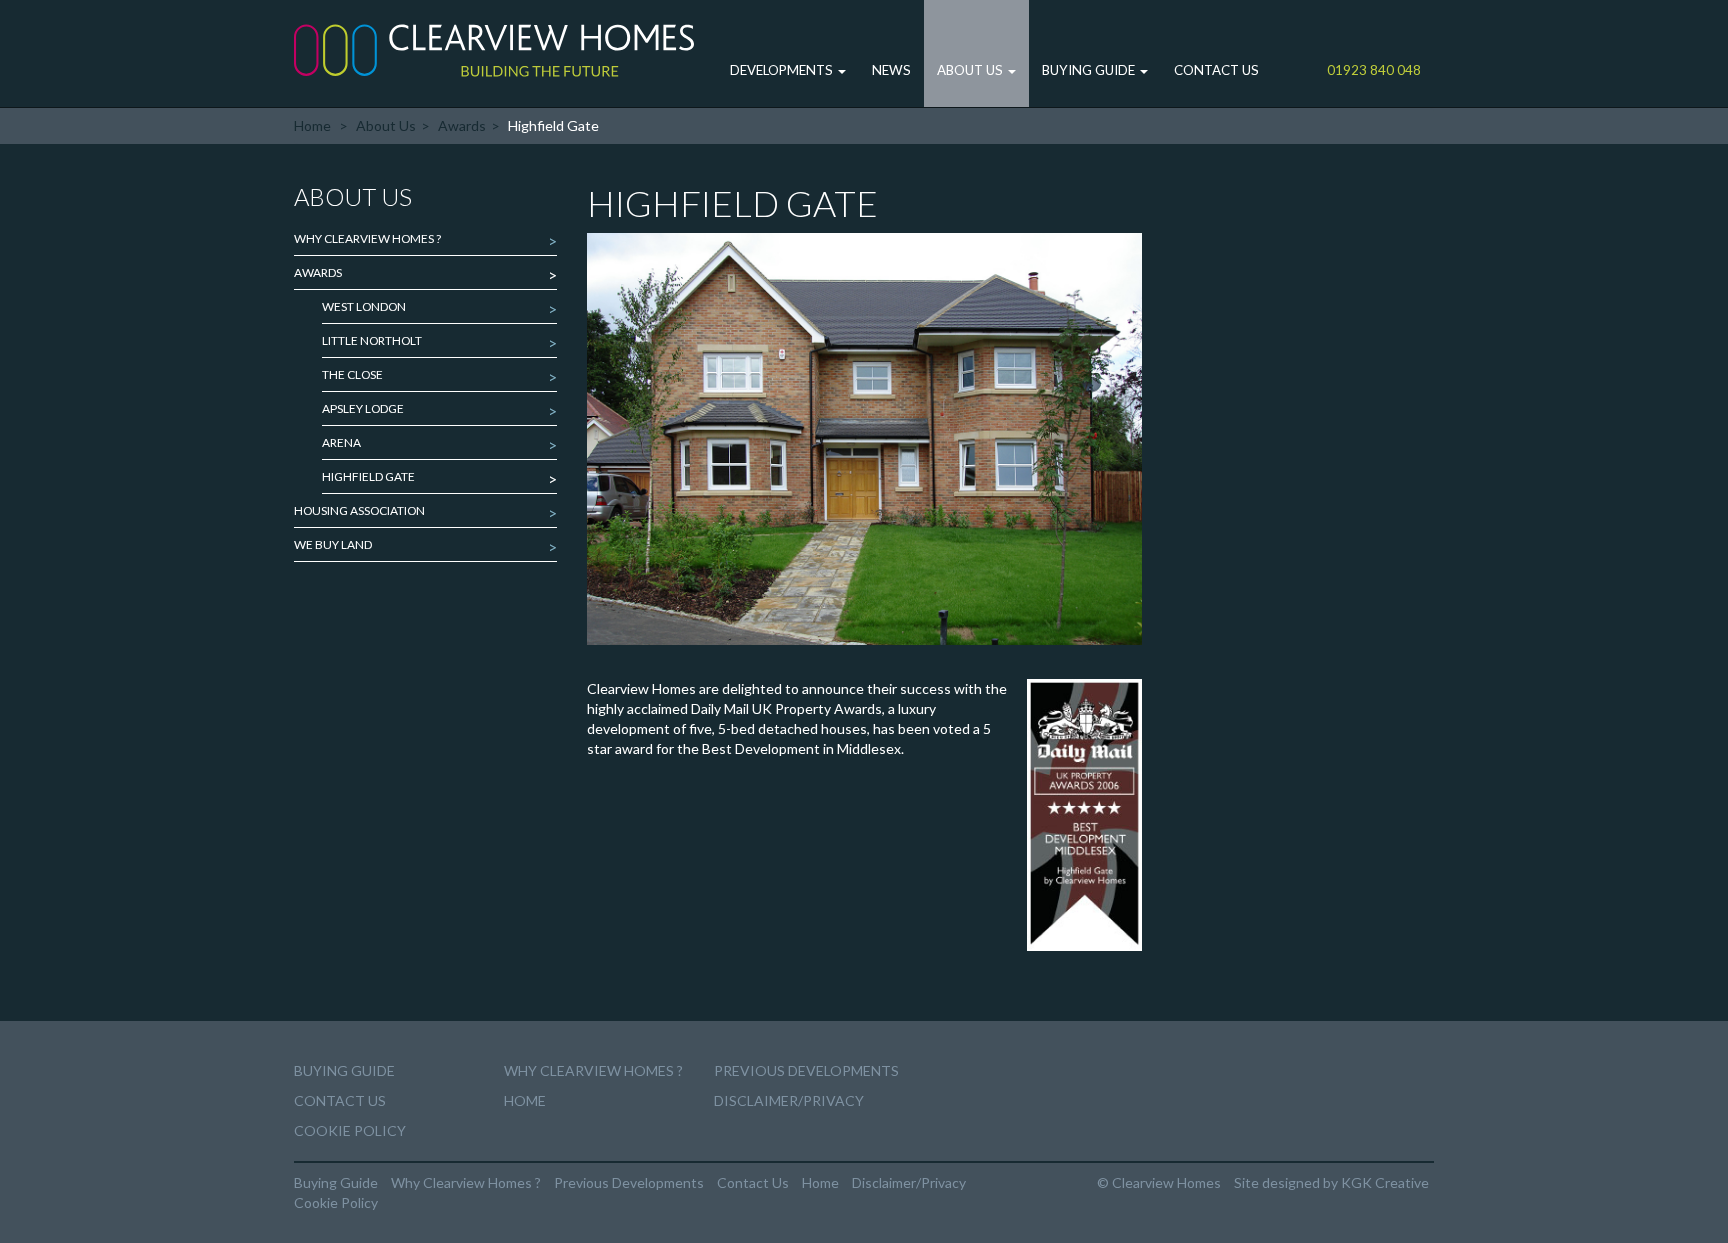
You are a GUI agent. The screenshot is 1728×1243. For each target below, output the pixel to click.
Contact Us (1216, 70)
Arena (341, 442)
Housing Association (359, 510)
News (891, 70)
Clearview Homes (494, 50)
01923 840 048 (1374, 70)
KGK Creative (1385, 1182)
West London (364, 306)
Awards (462, 125)
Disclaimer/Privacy (789, 1100)
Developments (783, 70)
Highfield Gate (368, 476)
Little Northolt (372, 340)
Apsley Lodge (363, 408)
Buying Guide (1090, 70)
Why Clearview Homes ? (367, 238)
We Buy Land (333, 544)
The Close (352, 374)
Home (312, 125)
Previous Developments (806, 1070)
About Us (971, 70)
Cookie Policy (350, 1130)
